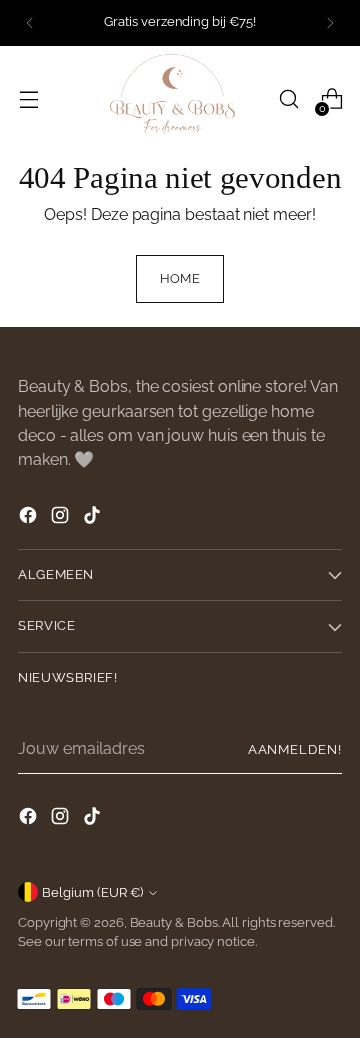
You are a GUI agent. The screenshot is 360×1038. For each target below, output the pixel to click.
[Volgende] (330, 23)
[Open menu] (28, 99)
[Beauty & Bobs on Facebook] (30, 518)
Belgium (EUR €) (92, 892)
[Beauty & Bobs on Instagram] (62, 518)
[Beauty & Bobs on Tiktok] (94, 518)
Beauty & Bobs (174, 922)
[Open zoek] (288, 99)
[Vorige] (30, 23)
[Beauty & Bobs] (180, 99)
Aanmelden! (295, 749)
